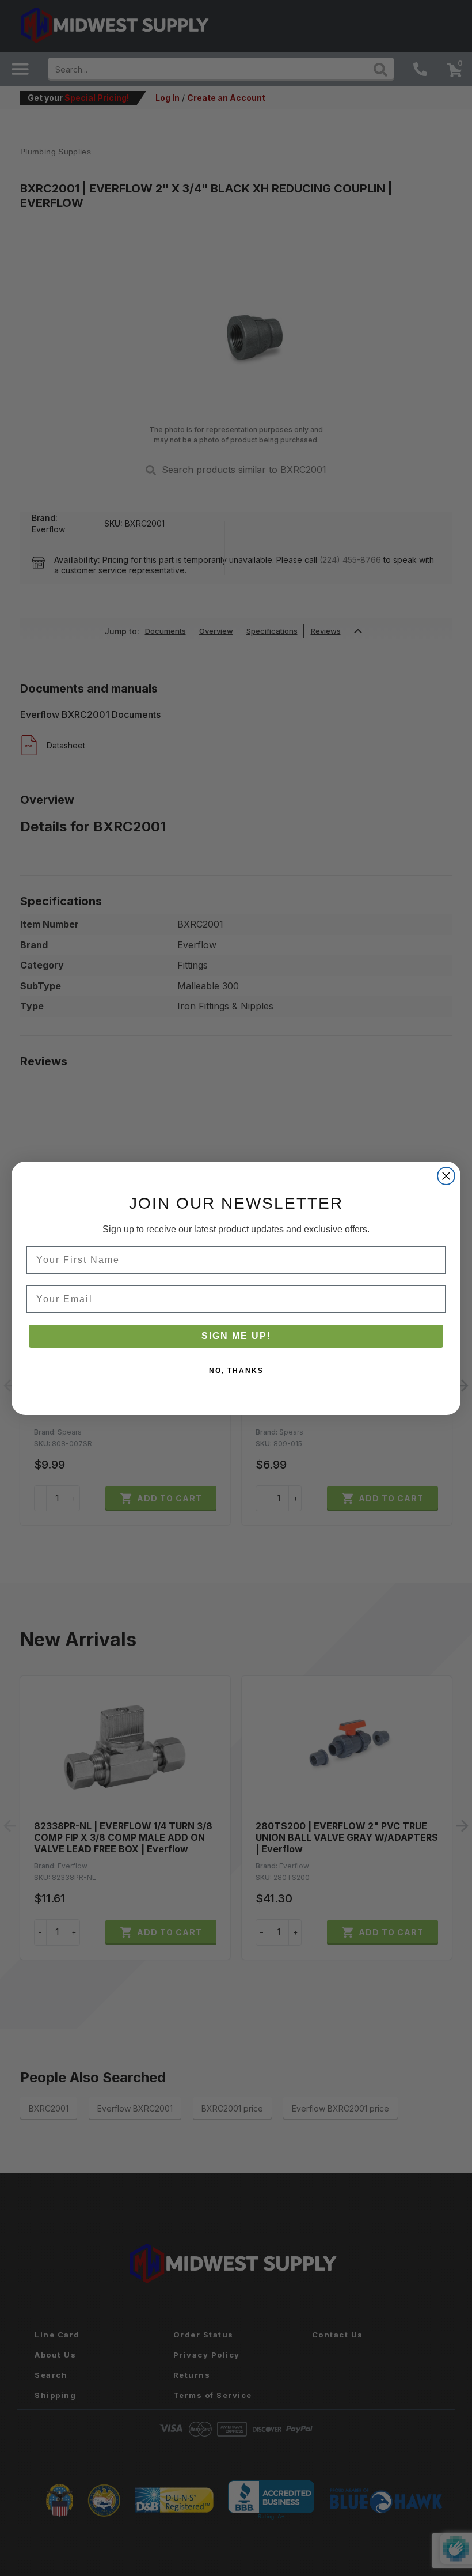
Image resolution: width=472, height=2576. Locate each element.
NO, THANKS (236, 1371)
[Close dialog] (446, 1176)
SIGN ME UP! (236, 1336)
